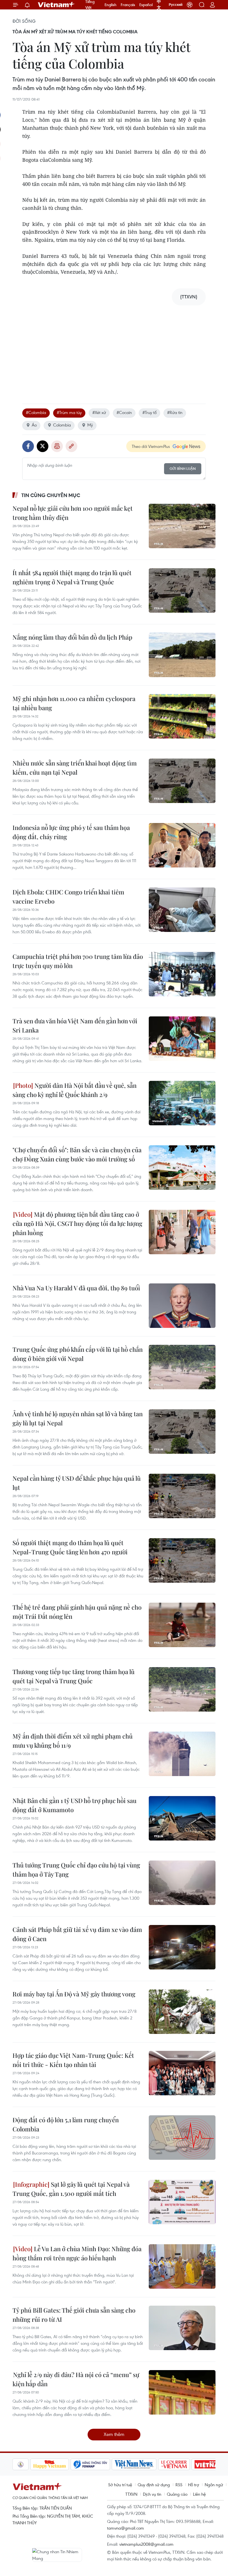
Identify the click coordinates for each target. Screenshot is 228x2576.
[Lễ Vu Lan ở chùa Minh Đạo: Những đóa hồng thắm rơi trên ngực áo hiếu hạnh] (182, 2266)
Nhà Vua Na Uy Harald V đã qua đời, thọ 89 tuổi (76, 1288)
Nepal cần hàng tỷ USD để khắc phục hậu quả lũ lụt (77, 1483)
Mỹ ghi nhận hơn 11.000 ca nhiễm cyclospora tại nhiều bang (74, 703)
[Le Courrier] (174, 2464)
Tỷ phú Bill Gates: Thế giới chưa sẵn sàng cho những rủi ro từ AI (74, 2315)
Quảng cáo (177, 2494)
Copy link (71, 446)
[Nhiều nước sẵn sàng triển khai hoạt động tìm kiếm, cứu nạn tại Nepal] (182, 781)
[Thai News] (21, 2464)
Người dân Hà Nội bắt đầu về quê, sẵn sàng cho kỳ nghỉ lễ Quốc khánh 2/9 (75, 1090)
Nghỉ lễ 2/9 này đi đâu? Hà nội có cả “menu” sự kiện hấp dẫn (76, 2379)
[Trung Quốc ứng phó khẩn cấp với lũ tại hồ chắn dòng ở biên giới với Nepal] (182, 1367)
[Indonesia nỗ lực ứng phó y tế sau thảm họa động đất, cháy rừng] (182, 845)
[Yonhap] (90, 2464)
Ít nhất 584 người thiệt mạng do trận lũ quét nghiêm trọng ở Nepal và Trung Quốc (72, 577)
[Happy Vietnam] (50, 2464)
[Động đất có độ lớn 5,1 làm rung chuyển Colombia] (182, 2138)
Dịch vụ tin (152, 2494)
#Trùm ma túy (69, 412)
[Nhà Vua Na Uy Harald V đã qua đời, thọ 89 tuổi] (182, 1306)
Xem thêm (114, 2434)
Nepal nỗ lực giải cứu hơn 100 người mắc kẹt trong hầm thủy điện (73, 513)
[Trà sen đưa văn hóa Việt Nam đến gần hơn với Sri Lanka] (182, 1039)
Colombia (62, 425)
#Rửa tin (175, 412)
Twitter (43, 446)
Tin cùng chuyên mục (51, 495)
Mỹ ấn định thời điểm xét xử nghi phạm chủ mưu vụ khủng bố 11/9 (73, 1741)
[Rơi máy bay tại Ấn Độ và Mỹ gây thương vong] (182, 2012)
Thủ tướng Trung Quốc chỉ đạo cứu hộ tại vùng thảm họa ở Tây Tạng (76, 1870)
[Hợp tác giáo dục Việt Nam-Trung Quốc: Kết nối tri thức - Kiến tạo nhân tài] (182, 2073)
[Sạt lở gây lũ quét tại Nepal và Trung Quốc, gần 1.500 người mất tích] (182, 2202)
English (111, 5)
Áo (34, 425)
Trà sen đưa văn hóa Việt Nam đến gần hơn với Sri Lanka (75, 1025)
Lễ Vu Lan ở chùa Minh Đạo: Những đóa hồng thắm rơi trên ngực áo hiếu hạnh (77, 2253)
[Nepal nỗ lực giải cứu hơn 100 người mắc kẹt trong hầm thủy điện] (182, 526)
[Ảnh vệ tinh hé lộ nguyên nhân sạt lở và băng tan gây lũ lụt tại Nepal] (182, 1432)
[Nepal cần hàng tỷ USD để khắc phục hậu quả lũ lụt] (182, 1496)
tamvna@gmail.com (126, 2528)
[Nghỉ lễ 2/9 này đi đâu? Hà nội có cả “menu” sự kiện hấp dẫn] (182, 2392)
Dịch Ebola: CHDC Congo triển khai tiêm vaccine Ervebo (68, 897)
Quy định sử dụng (154, 2485)
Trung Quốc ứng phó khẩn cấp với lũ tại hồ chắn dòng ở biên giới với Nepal (78, 1354)
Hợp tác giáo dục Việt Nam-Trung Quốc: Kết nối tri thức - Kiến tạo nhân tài (73, 2060)
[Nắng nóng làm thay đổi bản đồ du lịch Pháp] (182, 655)
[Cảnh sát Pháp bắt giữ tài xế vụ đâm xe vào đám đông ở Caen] (182, 1947)
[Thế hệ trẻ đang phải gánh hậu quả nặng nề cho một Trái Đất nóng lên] (182, 1625)
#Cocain (124, 412)
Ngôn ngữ (214, 2485)
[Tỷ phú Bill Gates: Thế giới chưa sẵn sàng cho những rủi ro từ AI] (182, 2328)
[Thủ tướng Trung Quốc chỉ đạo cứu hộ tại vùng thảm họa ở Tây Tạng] (182, 1883)
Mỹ (90, 425)
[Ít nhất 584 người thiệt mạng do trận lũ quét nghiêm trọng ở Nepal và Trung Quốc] (182, 590)
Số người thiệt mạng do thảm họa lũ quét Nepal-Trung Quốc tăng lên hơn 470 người (70, 1547)
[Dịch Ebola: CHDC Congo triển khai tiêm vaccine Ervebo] (182, 910)
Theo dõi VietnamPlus (151, 446)
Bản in (57, 446)
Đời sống (24, 21)
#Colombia (36, 412)
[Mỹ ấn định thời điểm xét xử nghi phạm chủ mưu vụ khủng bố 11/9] (182, 1754)
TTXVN (131, 2494)
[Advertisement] (114, 349)
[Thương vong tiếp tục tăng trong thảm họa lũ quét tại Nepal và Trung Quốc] (182, 1689)
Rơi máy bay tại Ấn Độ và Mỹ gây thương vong (74, 1994)
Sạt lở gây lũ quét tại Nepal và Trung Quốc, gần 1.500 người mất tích (71, 2189)
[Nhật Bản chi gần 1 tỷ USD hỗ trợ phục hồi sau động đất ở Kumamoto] (182, 1818)
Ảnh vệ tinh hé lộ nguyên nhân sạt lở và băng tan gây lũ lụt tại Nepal (78, 1418)
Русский (176, 5)
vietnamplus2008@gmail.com (146, 2544)
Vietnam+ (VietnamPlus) (56, 5)
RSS (179, 2485)
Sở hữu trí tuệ (120, 2485)
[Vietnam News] (134, 2464)
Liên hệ (199, 2494)
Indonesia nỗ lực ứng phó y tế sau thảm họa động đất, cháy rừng (71, 832)
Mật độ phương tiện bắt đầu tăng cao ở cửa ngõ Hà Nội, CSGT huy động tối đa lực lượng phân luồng (77, 1223)
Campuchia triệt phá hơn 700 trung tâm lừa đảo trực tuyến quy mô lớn (78, 961)
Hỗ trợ (194, 2485)
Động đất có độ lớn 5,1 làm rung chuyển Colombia (66, 2124)
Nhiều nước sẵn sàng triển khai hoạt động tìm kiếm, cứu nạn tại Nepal (75, 768)
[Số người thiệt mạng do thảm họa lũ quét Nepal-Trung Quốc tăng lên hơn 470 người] (182, 1560)
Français (128, 5)
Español (146, 5)
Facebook (28, 446)
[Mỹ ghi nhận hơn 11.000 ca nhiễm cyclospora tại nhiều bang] (182, 716)
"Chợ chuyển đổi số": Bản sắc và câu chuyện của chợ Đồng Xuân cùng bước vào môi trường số (77, 1154)
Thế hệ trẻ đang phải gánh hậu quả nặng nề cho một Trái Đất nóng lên (77, 1612)
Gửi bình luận (183, 469)
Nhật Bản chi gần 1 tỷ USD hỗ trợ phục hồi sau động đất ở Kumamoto (75, 1805)
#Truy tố (149, 412)
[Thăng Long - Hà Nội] (190, 5)
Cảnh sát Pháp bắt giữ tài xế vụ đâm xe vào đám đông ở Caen (77, 1934)
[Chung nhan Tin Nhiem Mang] (57, 2555)
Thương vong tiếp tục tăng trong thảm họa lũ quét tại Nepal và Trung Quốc (74, 1676)
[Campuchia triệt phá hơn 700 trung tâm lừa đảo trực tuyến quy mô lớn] (182, 974)
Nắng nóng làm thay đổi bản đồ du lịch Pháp (72, 637)
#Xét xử (99, 412)
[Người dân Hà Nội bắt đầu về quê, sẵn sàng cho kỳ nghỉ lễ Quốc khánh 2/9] (182, 1103)
